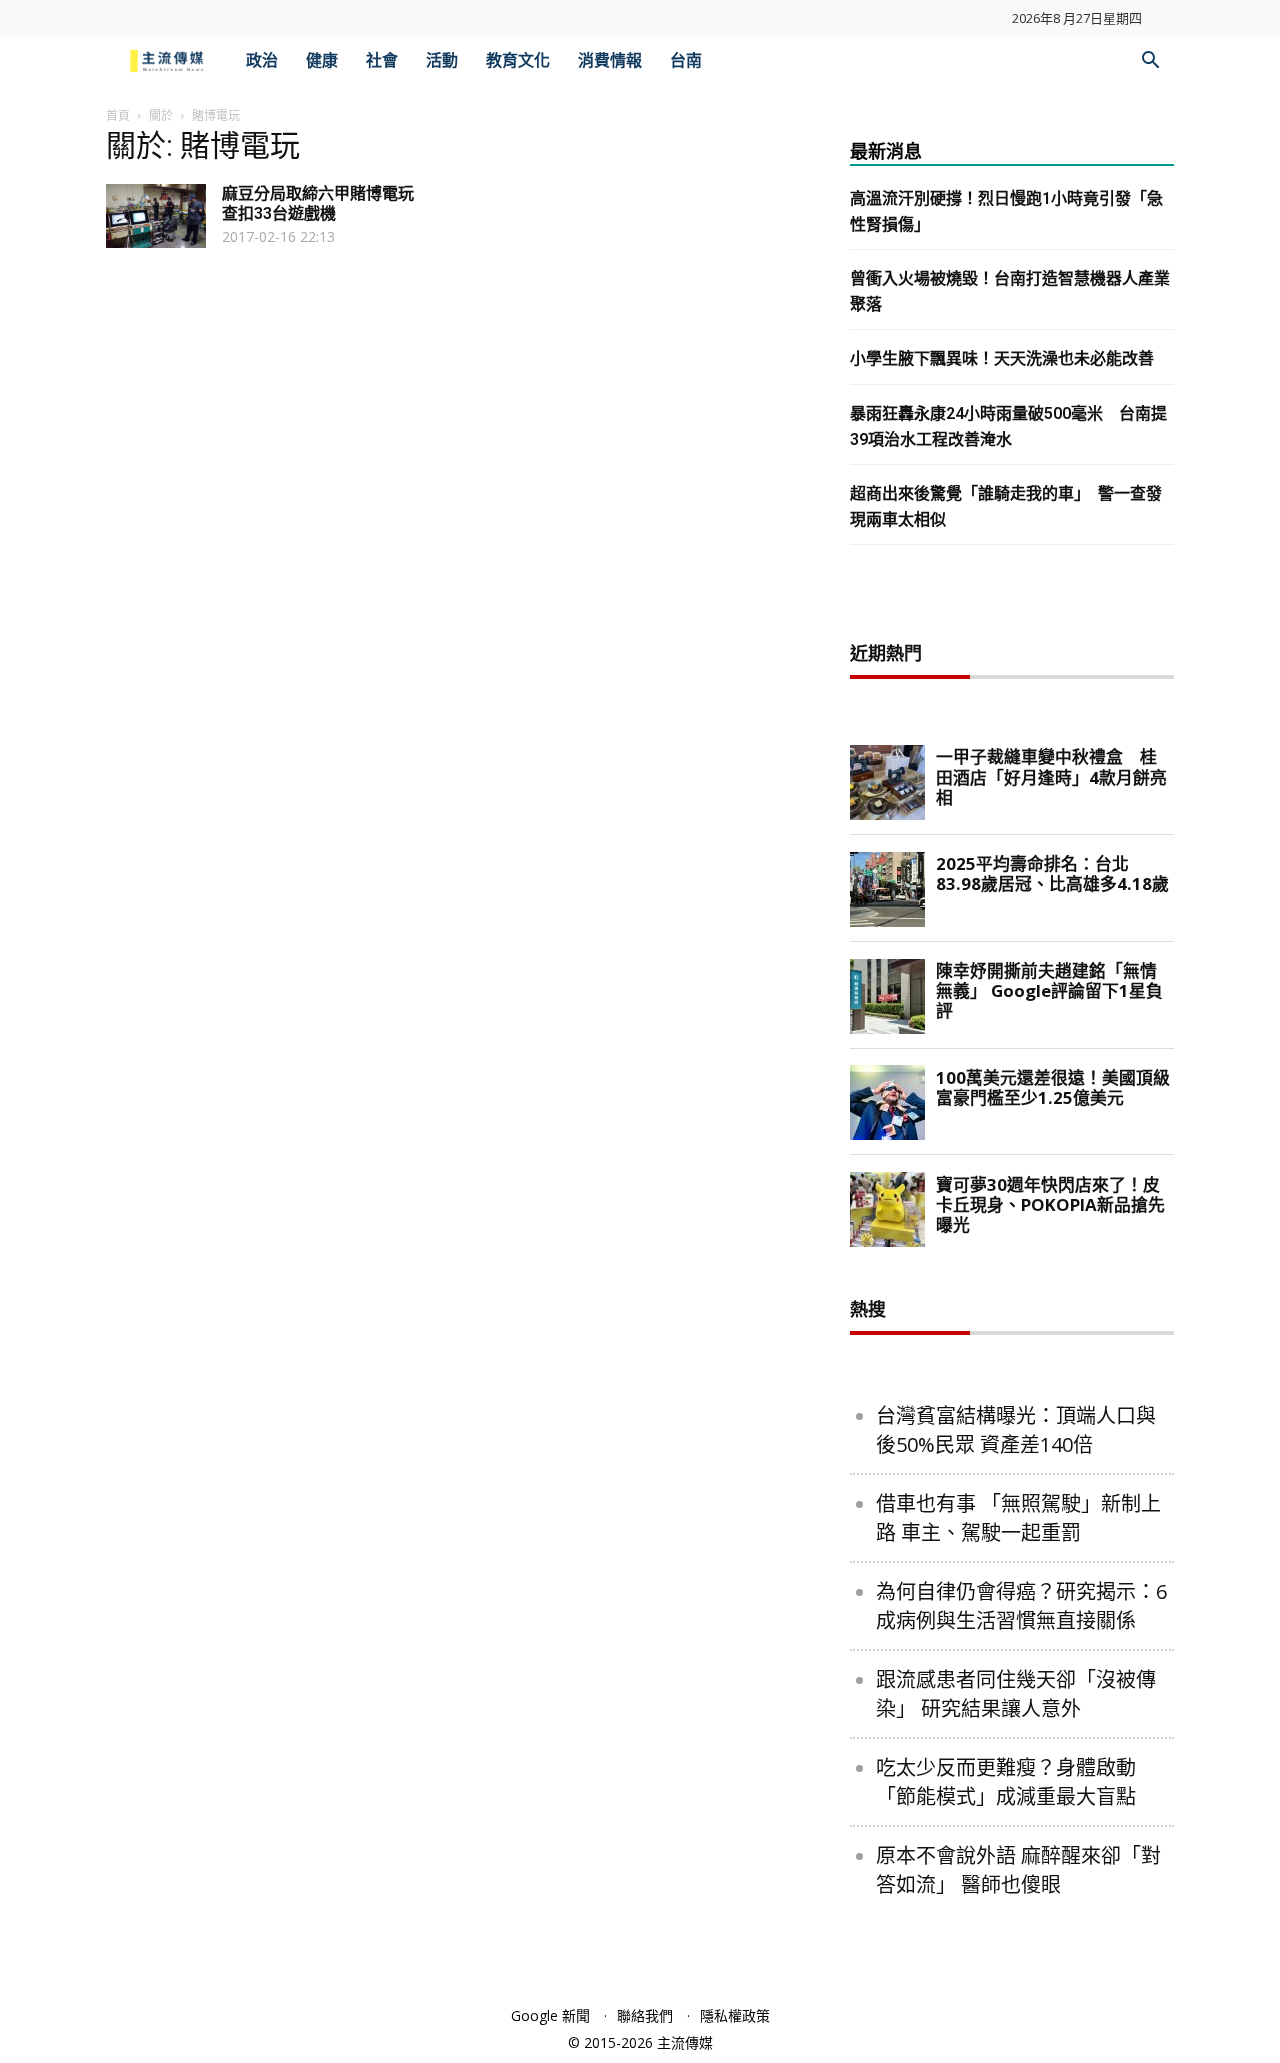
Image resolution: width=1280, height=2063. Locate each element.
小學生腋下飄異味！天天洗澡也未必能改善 (1002, 358)
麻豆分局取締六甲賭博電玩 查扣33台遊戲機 (318, 203)
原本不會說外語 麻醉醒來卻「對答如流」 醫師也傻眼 (1018, 1870)
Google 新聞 (550, 2015)
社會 (382, 60)
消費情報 (610, 60)
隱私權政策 (735, 2015)
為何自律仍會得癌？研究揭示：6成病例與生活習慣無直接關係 (1021, 1606)
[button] (1150, 62)
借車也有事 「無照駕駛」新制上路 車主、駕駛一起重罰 (1018, 1518)
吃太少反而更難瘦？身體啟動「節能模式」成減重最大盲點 (1006, 1782)
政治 (262, 60)
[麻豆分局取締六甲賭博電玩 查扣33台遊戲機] (156, 216)
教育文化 (518, 60)
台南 (686, 60)
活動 (442, 60)
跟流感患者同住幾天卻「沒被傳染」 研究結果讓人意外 (1016, 1694)
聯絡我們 (645, 2015)
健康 (322, 60)
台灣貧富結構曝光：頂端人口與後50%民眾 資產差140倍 (1016, 1430)
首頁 (118, 115)
